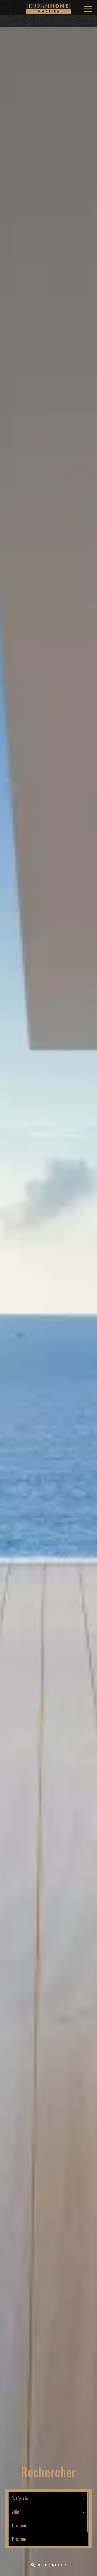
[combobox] (48, 2498)
